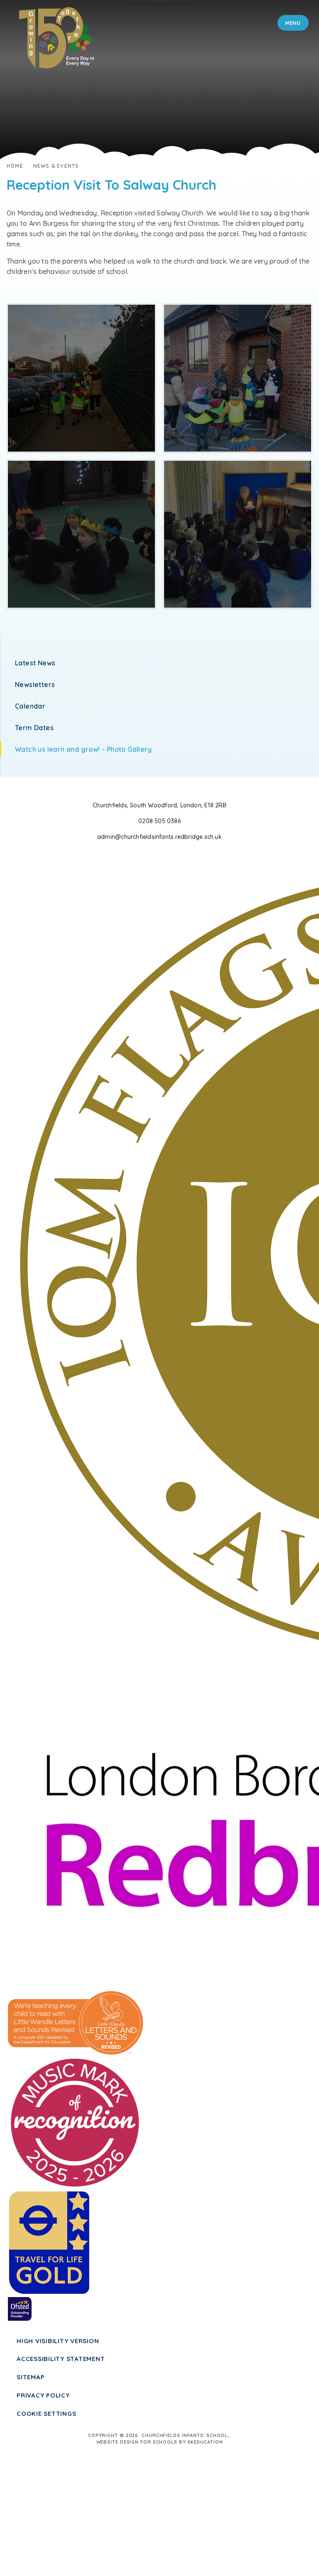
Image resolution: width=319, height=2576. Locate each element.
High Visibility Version (58, 2341)
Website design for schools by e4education (160, 2442)
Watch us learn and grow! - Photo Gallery (83, 749)
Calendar (30, 706)
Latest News (35, 663)
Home (15, 166)
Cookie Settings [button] (46, 2413)
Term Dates (34, 728)
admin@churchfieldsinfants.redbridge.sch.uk (159, 837)
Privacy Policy (43, 2395)
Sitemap (31, 2377)
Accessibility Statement (61, 2359)
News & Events (56, 166)
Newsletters (35, 684)
